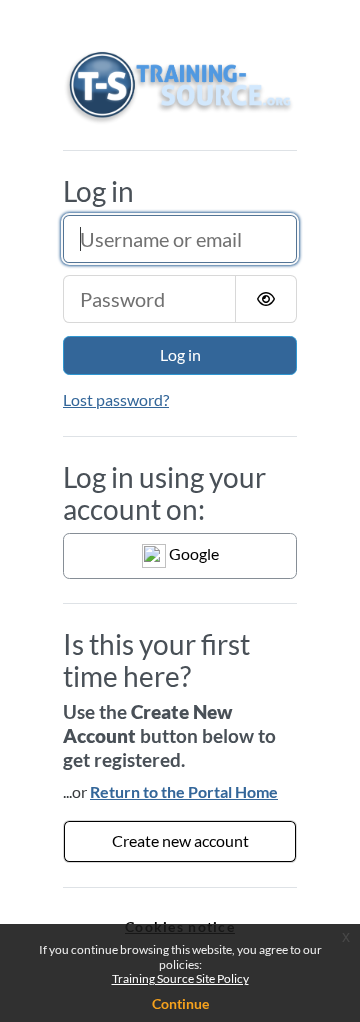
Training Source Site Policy (180, 978)
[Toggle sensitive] (266, 299)
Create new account (180, 840)
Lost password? (116, 399)
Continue (180, 1003)
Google (192, 553)
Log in (180, 354)
